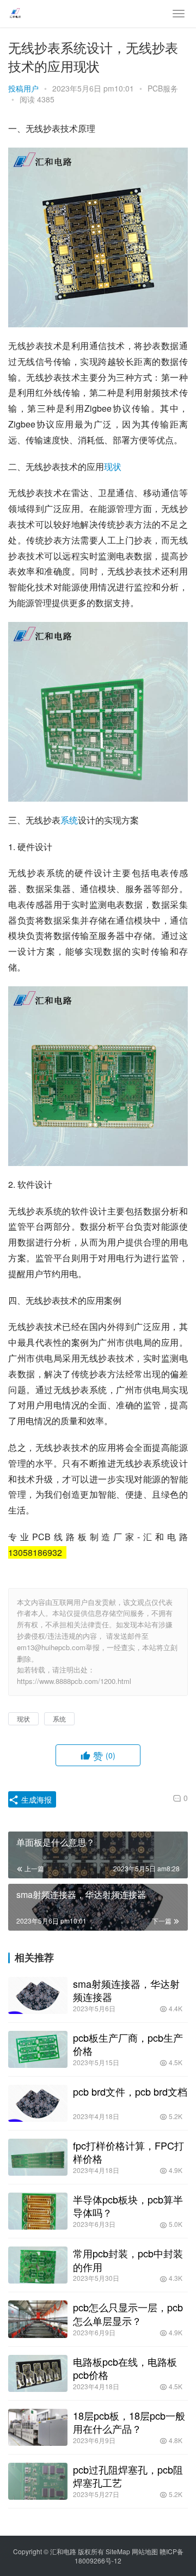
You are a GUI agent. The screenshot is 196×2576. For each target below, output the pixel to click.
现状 (113, 466)
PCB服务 (163, 88)
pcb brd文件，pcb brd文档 (130, 2091)
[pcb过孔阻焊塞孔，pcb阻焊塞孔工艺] (38, 2481)
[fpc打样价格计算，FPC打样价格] (38, 2157)
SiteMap (118, 2551)
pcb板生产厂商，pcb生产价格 (128, 2044)
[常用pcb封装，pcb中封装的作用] (38, 2265)
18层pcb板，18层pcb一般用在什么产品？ (129, 2422)
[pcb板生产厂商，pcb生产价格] (38, 2049)
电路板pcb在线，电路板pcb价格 (125, 2368)
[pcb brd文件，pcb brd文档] (38, 2103)
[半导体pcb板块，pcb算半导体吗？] (38, 2211)
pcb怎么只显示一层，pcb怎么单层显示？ (128, 2313)
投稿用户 (23, 88)
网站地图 (145, 2551)
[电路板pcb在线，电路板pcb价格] (38, 2373)
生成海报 (35, 1799)
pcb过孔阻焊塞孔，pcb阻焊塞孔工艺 (128, 2476)
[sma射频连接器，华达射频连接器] (38, 1995)
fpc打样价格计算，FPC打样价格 (128, 2152)
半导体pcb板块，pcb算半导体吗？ (128, 2206)
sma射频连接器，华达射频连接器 (126, 1990)
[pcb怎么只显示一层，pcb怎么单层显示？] (38, 2319)
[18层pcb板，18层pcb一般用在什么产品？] (38, 2427)
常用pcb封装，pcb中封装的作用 (128, 2260)
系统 (69, 820)
